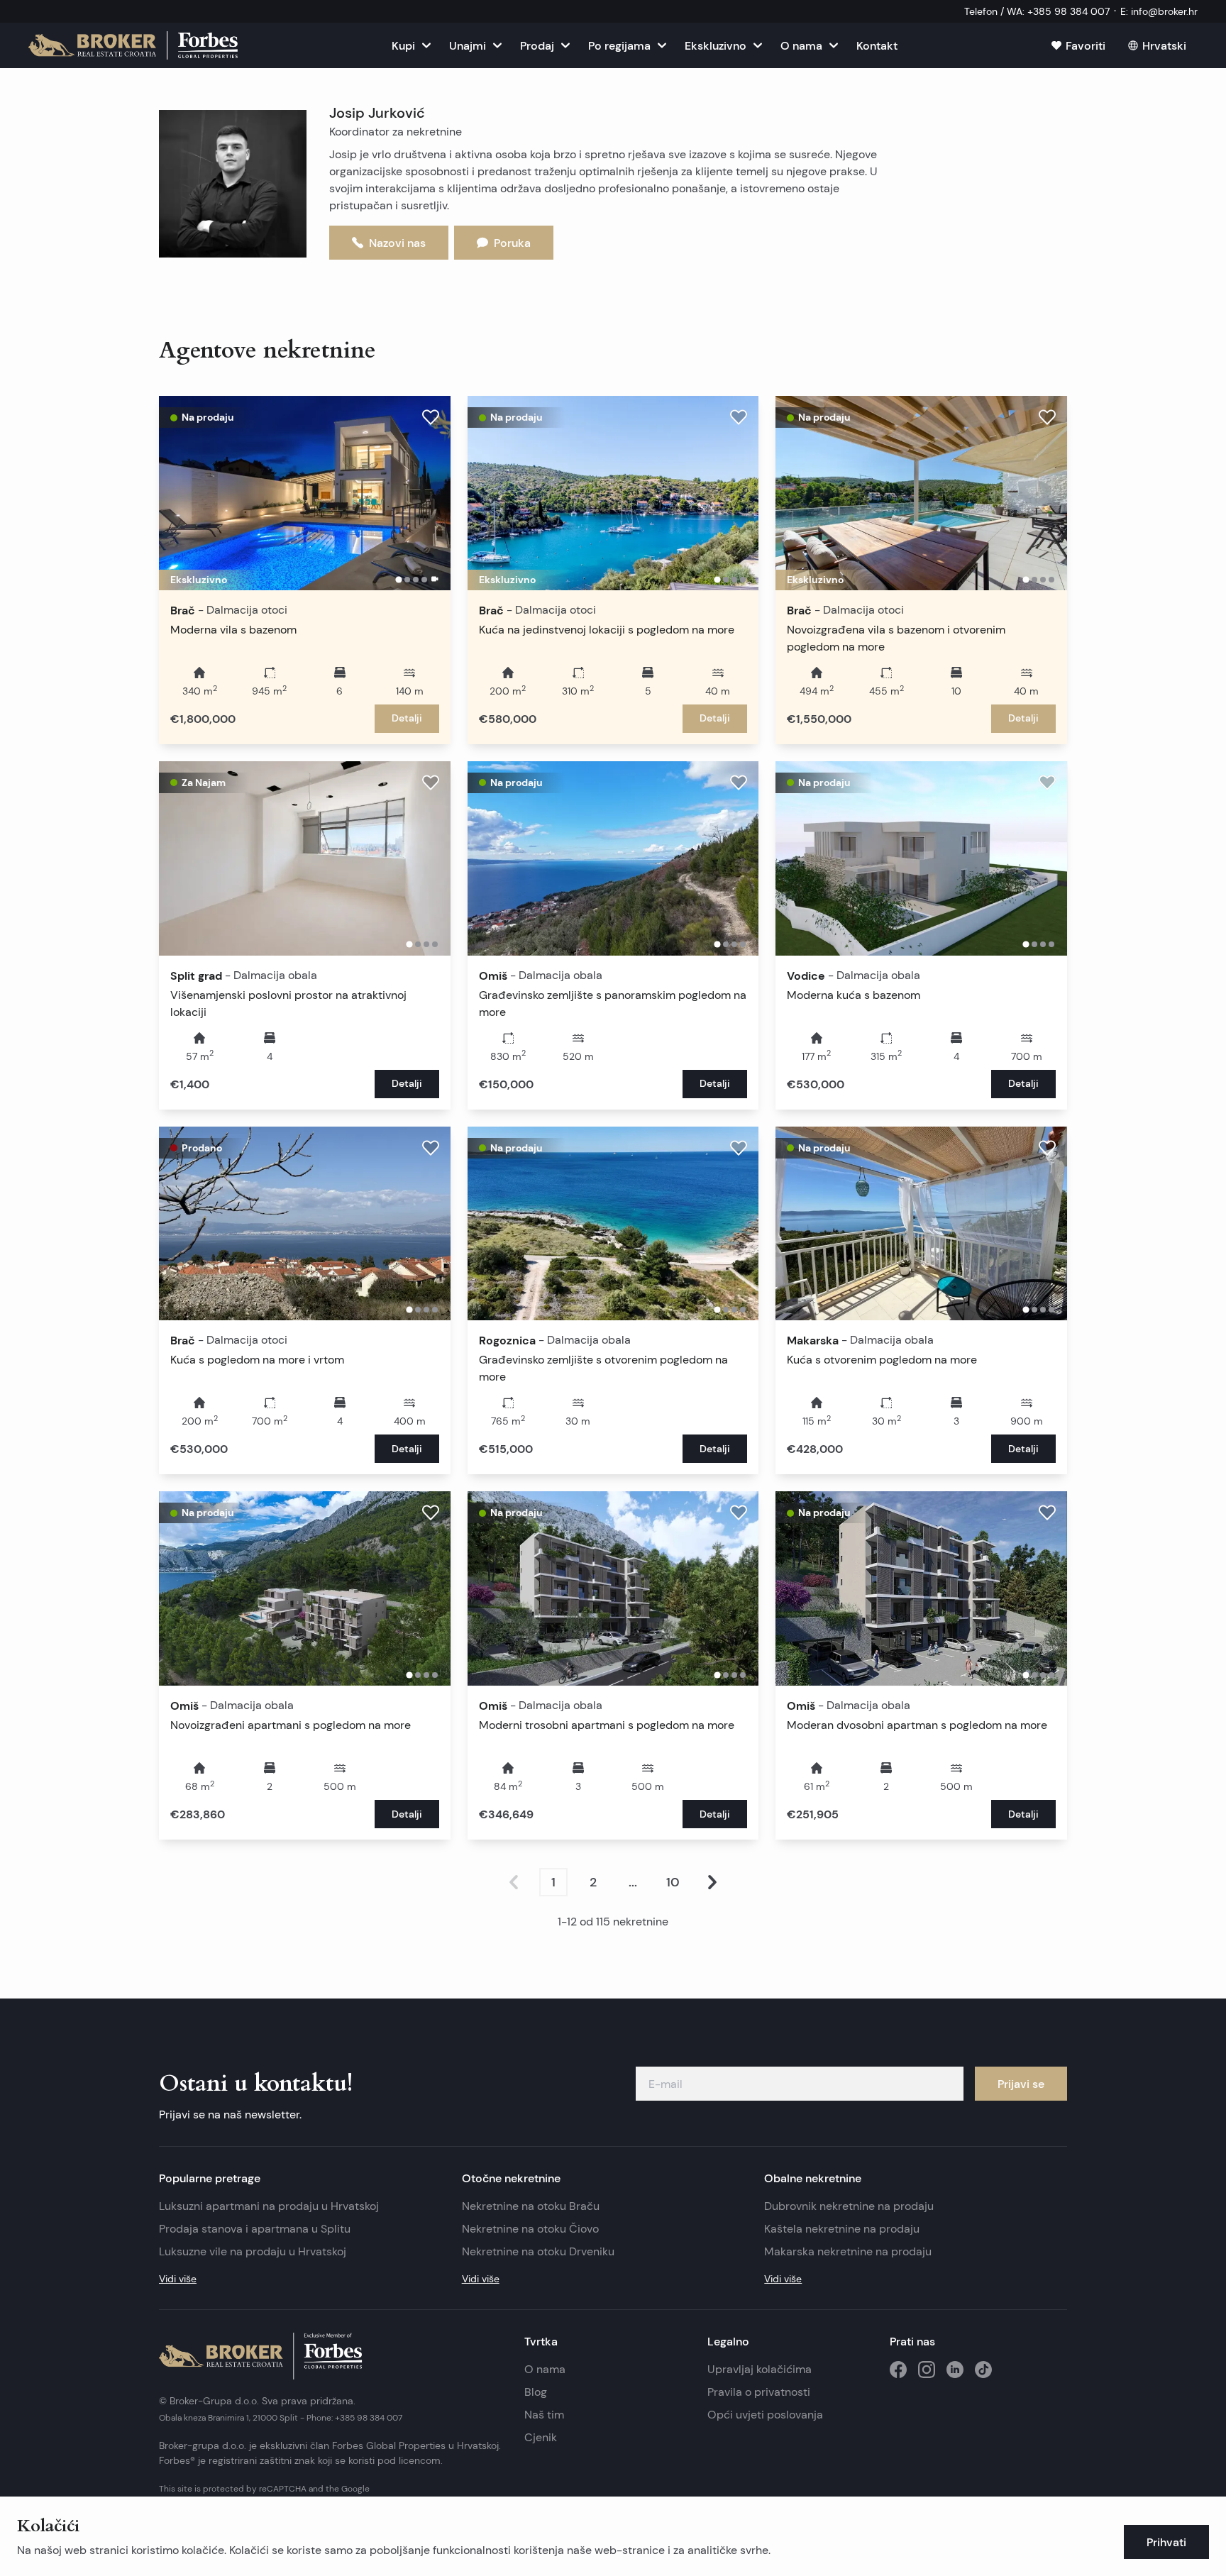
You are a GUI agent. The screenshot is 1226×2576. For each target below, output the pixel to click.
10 (673, 1882)
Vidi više (178, 2279)
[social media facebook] (898, 2370)
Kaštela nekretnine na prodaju (842, 2229)
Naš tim (544, 2415)
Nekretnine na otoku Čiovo (530, 2229)
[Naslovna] (133, 45)
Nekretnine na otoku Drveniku (538, 2251)
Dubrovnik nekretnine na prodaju (849, 2206)
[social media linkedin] (955, 2370)
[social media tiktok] (983, 2370)
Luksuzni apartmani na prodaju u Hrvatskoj (269, 2206)
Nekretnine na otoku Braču (531, 2206)
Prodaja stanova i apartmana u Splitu (255, 2229)
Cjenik (541, 2437)
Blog (536, 2392)
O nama (545, 2369)
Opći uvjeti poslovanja (765, 2415)
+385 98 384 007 (369, 2417)
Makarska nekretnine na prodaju (848, 2251)
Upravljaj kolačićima (760, 2369)
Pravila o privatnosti (759, 2392)
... (633, 1882)
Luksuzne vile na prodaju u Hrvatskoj (253, 2251)
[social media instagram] (927, 2370)
